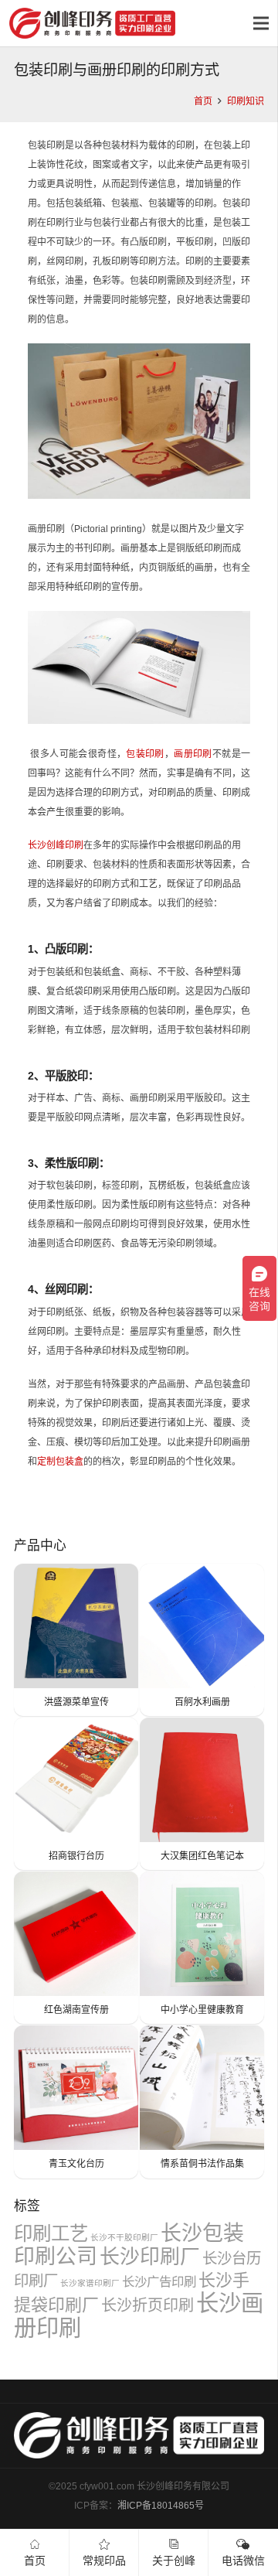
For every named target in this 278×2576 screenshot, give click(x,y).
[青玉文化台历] (76, 2102)
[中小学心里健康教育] (202, 1948)
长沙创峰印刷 (56, 845)
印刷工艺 (51, 2234)
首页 (203, 101)
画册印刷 (193, 754)
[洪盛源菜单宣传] (76, 1640)
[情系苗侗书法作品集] (202, 2102)
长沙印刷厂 (150, 2257)
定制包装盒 (60, 1462)
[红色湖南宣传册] (76, 1948)
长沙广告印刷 (159, 2281)
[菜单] (261, 23)
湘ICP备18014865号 (161, 2506)
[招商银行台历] (76, 1794)
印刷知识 (246, 101)
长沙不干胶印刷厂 (124, 2237)
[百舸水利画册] (202, 1640)
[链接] (92, 23)
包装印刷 (145, 754)
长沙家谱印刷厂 (90, 2283)
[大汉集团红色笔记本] (202, 1794)
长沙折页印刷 (147, 2305)
